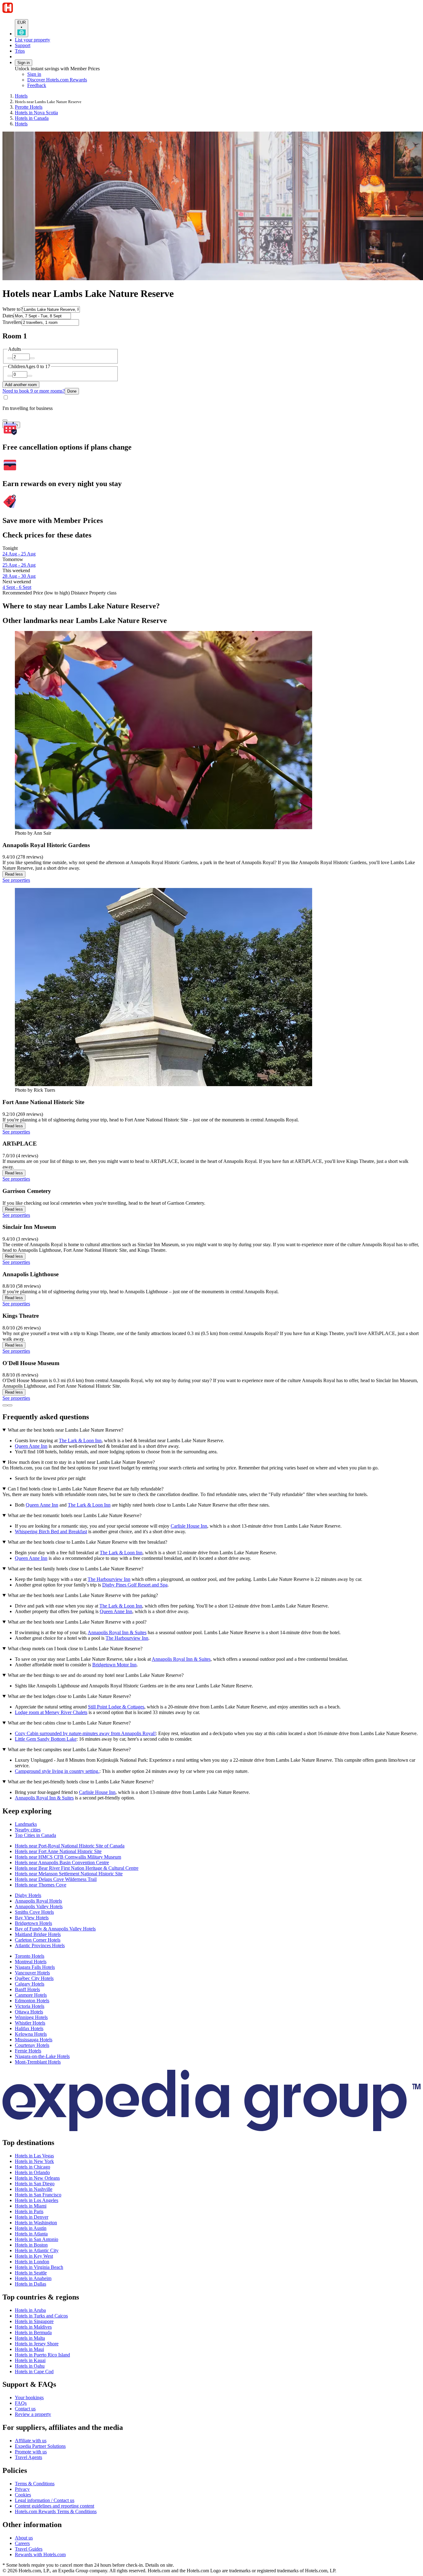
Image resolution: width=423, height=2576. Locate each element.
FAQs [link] (21, 2403)
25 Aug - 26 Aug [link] (19, 565)
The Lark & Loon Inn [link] (80, 1440)
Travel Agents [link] (28, 2457)
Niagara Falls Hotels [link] (35, 1967)
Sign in (24, 63)
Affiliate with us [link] (31, 2441)
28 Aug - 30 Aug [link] (19, 576)
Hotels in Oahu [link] (30, 2366)
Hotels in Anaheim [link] (33, 2278)
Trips (20, 51)
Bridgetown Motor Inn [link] (114, 1665)
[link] (79, 85)
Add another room (21, 385)
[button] (211, 1811)
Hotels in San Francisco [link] (38, 2195)
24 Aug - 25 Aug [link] (19, 554)
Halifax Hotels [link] (29, 2028)
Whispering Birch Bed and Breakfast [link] (51, 1532)
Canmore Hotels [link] (31, 1995)
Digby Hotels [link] (28, 1895)
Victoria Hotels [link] (30, 2006)
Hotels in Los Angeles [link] (37, 2200)
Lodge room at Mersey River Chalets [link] (51, 1712)
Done (72, 391)
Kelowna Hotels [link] (31, 2034)
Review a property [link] (33, 2414)
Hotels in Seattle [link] (31, 2273)
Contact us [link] (25, 2409)
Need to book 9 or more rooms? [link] (34, 391)
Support (23, 45)
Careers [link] (22, 2543)
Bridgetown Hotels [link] (33, 1923)
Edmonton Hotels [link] (32, 2001)
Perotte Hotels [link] (29, 107)
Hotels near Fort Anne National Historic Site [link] (58, 1851)
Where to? (13, 309)
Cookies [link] (23, 2495)
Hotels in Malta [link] (30, 2338)
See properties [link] (16, 880)
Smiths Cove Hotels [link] (34, 1912)
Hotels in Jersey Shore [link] (37, 2344)
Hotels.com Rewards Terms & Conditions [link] (56, 2511)
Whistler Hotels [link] (30, 2023)
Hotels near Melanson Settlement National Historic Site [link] (69, 1874)
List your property (33, 40)
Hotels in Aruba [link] (30, 2310)
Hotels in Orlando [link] (32, 2172)
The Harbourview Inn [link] (109, 1579)
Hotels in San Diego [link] (35, 2184)
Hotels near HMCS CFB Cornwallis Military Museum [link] (68, 1857)
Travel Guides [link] (29, 2549)
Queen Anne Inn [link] (31, 1446)
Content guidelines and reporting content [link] (55, 2506)
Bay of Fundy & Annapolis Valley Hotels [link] (55, 1929)
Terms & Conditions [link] (35, 2484)
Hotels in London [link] (32, 2262)
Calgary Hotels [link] (30, 1984)
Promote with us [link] (31, 2452)
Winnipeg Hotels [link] (31, 2017)
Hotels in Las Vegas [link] (34, 2156)
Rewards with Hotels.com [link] (40, 2554)
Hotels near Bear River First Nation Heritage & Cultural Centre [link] (77, 1868)
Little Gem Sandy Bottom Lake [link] (46, 1739)
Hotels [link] (21, 96)
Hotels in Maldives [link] (33, 2327)
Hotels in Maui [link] (29, 2349)
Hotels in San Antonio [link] (37, 2239)
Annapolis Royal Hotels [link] (38, 1901)
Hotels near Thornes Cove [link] (41, 1885)
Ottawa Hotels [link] (29, 2012)
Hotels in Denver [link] (32, 2217)
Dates (8, 316)
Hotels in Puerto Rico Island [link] (42, 2355)
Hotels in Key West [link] (34, 2256)
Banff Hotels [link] (27, 1989)
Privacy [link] (22, 2489)
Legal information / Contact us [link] (45, 2500)
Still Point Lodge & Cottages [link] (116, 1707)
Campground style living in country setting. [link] (57, 1771)
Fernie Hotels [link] (28, 2051)
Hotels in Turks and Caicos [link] (41, 2316)
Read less (14, 874)
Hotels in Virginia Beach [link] (39, 2267)
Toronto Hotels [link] (30, 1956)
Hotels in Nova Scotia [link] (36, 113)
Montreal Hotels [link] (31, 1962)
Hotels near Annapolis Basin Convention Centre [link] (62, 1862)
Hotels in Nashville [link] (34, 2189)
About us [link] (24, 2538)
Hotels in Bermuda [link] (33, 2332)
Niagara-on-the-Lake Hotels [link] (42, 2056)
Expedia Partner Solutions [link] (40, 2446)
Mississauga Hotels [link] (34, 2040)
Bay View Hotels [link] (32, 1918)
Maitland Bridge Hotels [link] (38, 1934)
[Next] (10, 1405)
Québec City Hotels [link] (34, 1978)
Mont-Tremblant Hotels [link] (38, 2062)
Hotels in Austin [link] (31, 2228)
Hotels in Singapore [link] (34, 2321)
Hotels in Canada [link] (32, 118)
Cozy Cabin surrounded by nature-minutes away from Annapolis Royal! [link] (85, 1733)
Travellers (12, 322)
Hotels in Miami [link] (31, 2206)
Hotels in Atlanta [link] (31, 2234)
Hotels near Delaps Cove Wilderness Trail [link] (56, 1879)
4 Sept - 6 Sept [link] (17, 587)
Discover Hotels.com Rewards (57, 80)
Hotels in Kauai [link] (30, 2360)
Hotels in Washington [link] (36, 2223)
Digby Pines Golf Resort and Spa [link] (135, 1585)
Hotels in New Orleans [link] (37, 2178)
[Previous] (5, 1405)
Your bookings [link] (29, 2398)
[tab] (26, 1824)
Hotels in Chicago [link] (33, 2167)
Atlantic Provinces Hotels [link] (40, 1945)
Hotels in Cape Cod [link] (34, 2371)
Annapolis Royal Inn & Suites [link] (117, 1632)
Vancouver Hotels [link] (32, 1973)
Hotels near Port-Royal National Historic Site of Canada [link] (70, 1846)
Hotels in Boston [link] (31, 2245)
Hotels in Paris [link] (29, 2211)
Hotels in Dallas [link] (31, 2284)
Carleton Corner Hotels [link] (38, 1940)
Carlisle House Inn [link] (189, 1526)
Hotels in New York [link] (34, 2161)
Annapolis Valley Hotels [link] (39, 1906)
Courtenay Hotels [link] (32, 2045)
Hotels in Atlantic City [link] (37, 2250)
